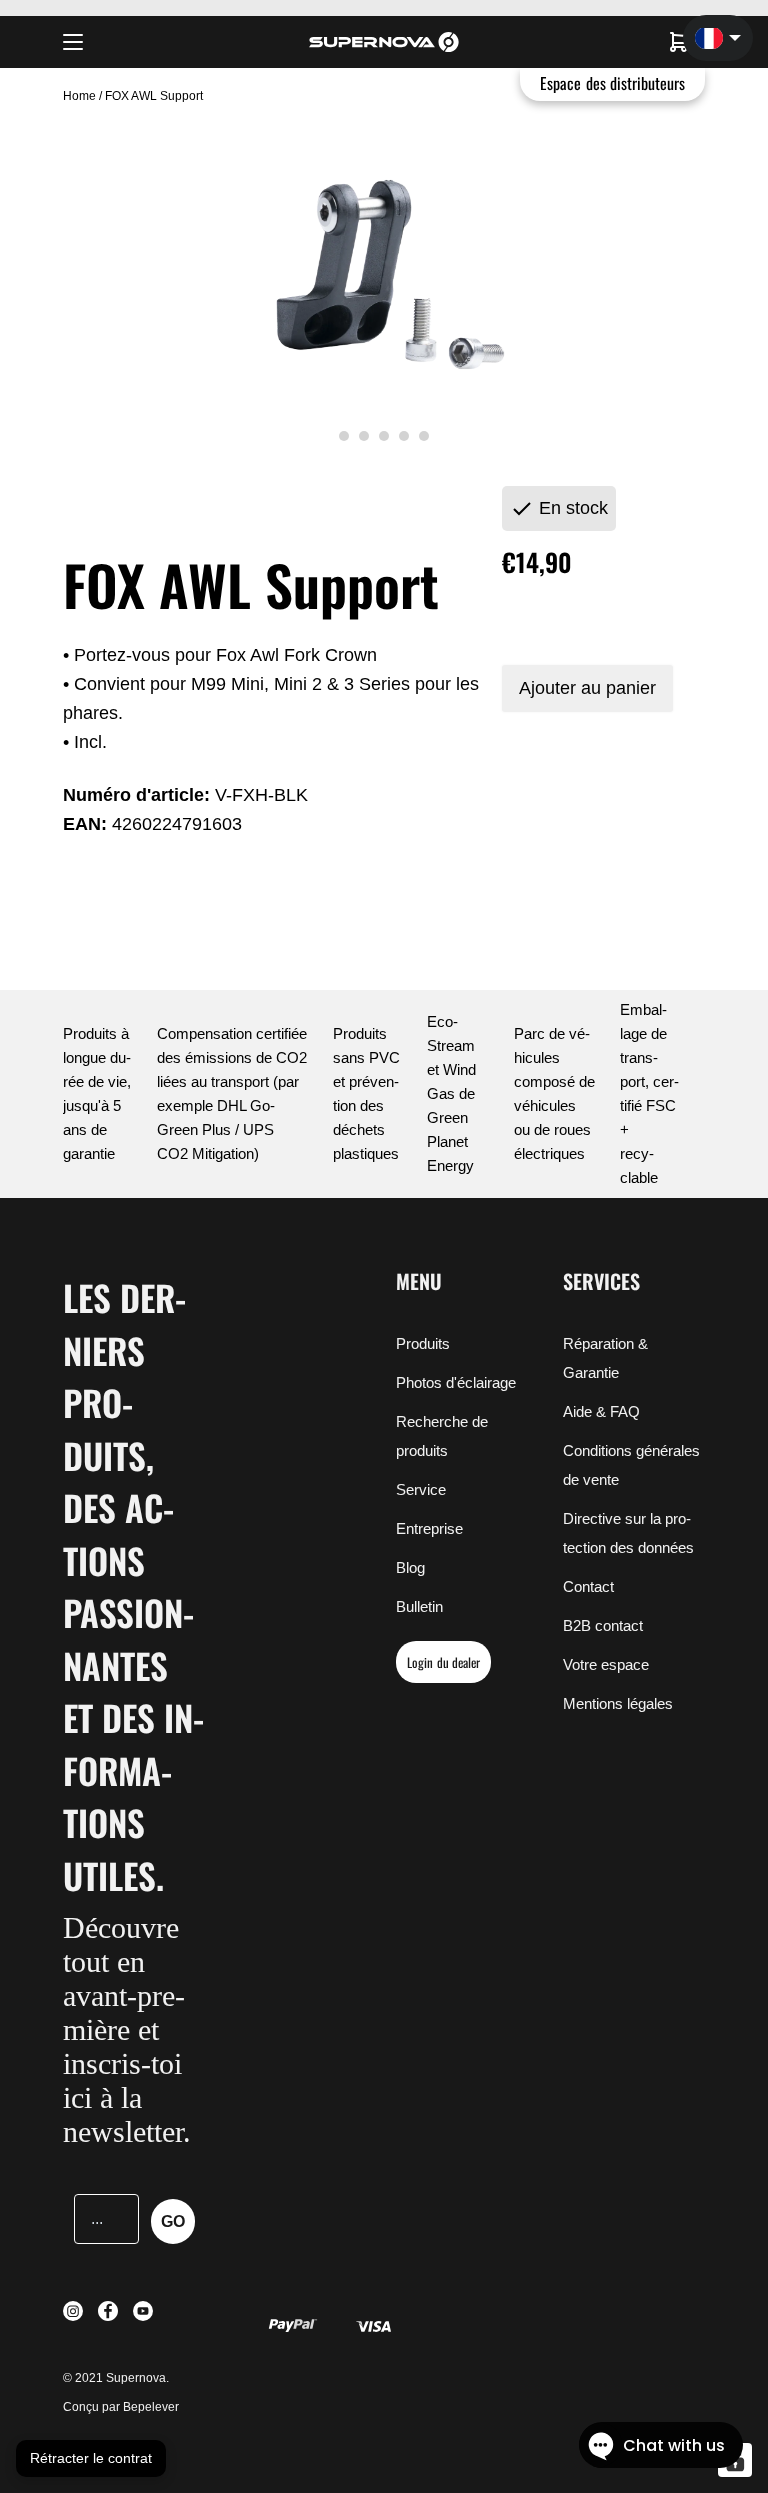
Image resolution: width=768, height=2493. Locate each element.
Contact (588, 1586)
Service (421, 1489)
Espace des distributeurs (612, 83)
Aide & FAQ (601, 1411)
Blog (410, 1567)
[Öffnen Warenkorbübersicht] (679, 42)
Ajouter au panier (587, 688)
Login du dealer (443, 1662)
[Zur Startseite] (384, 42)
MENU (419, 1281)
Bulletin (419, 1606)
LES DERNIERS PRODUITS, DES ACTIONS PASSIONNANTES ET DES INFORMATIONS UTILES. (133, 1586)
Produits (423, 1343)
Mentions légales (618, 1703)
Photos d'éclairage (456, 1382)
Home (81, 96)
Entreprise (429, 1528)
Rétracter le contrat (91, 2458)
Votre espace (606, 1664)
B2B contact (603, 1625)
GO (173, 2221)
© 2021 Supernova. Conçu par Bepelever (121, 2392)
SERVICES (601, 1281)
